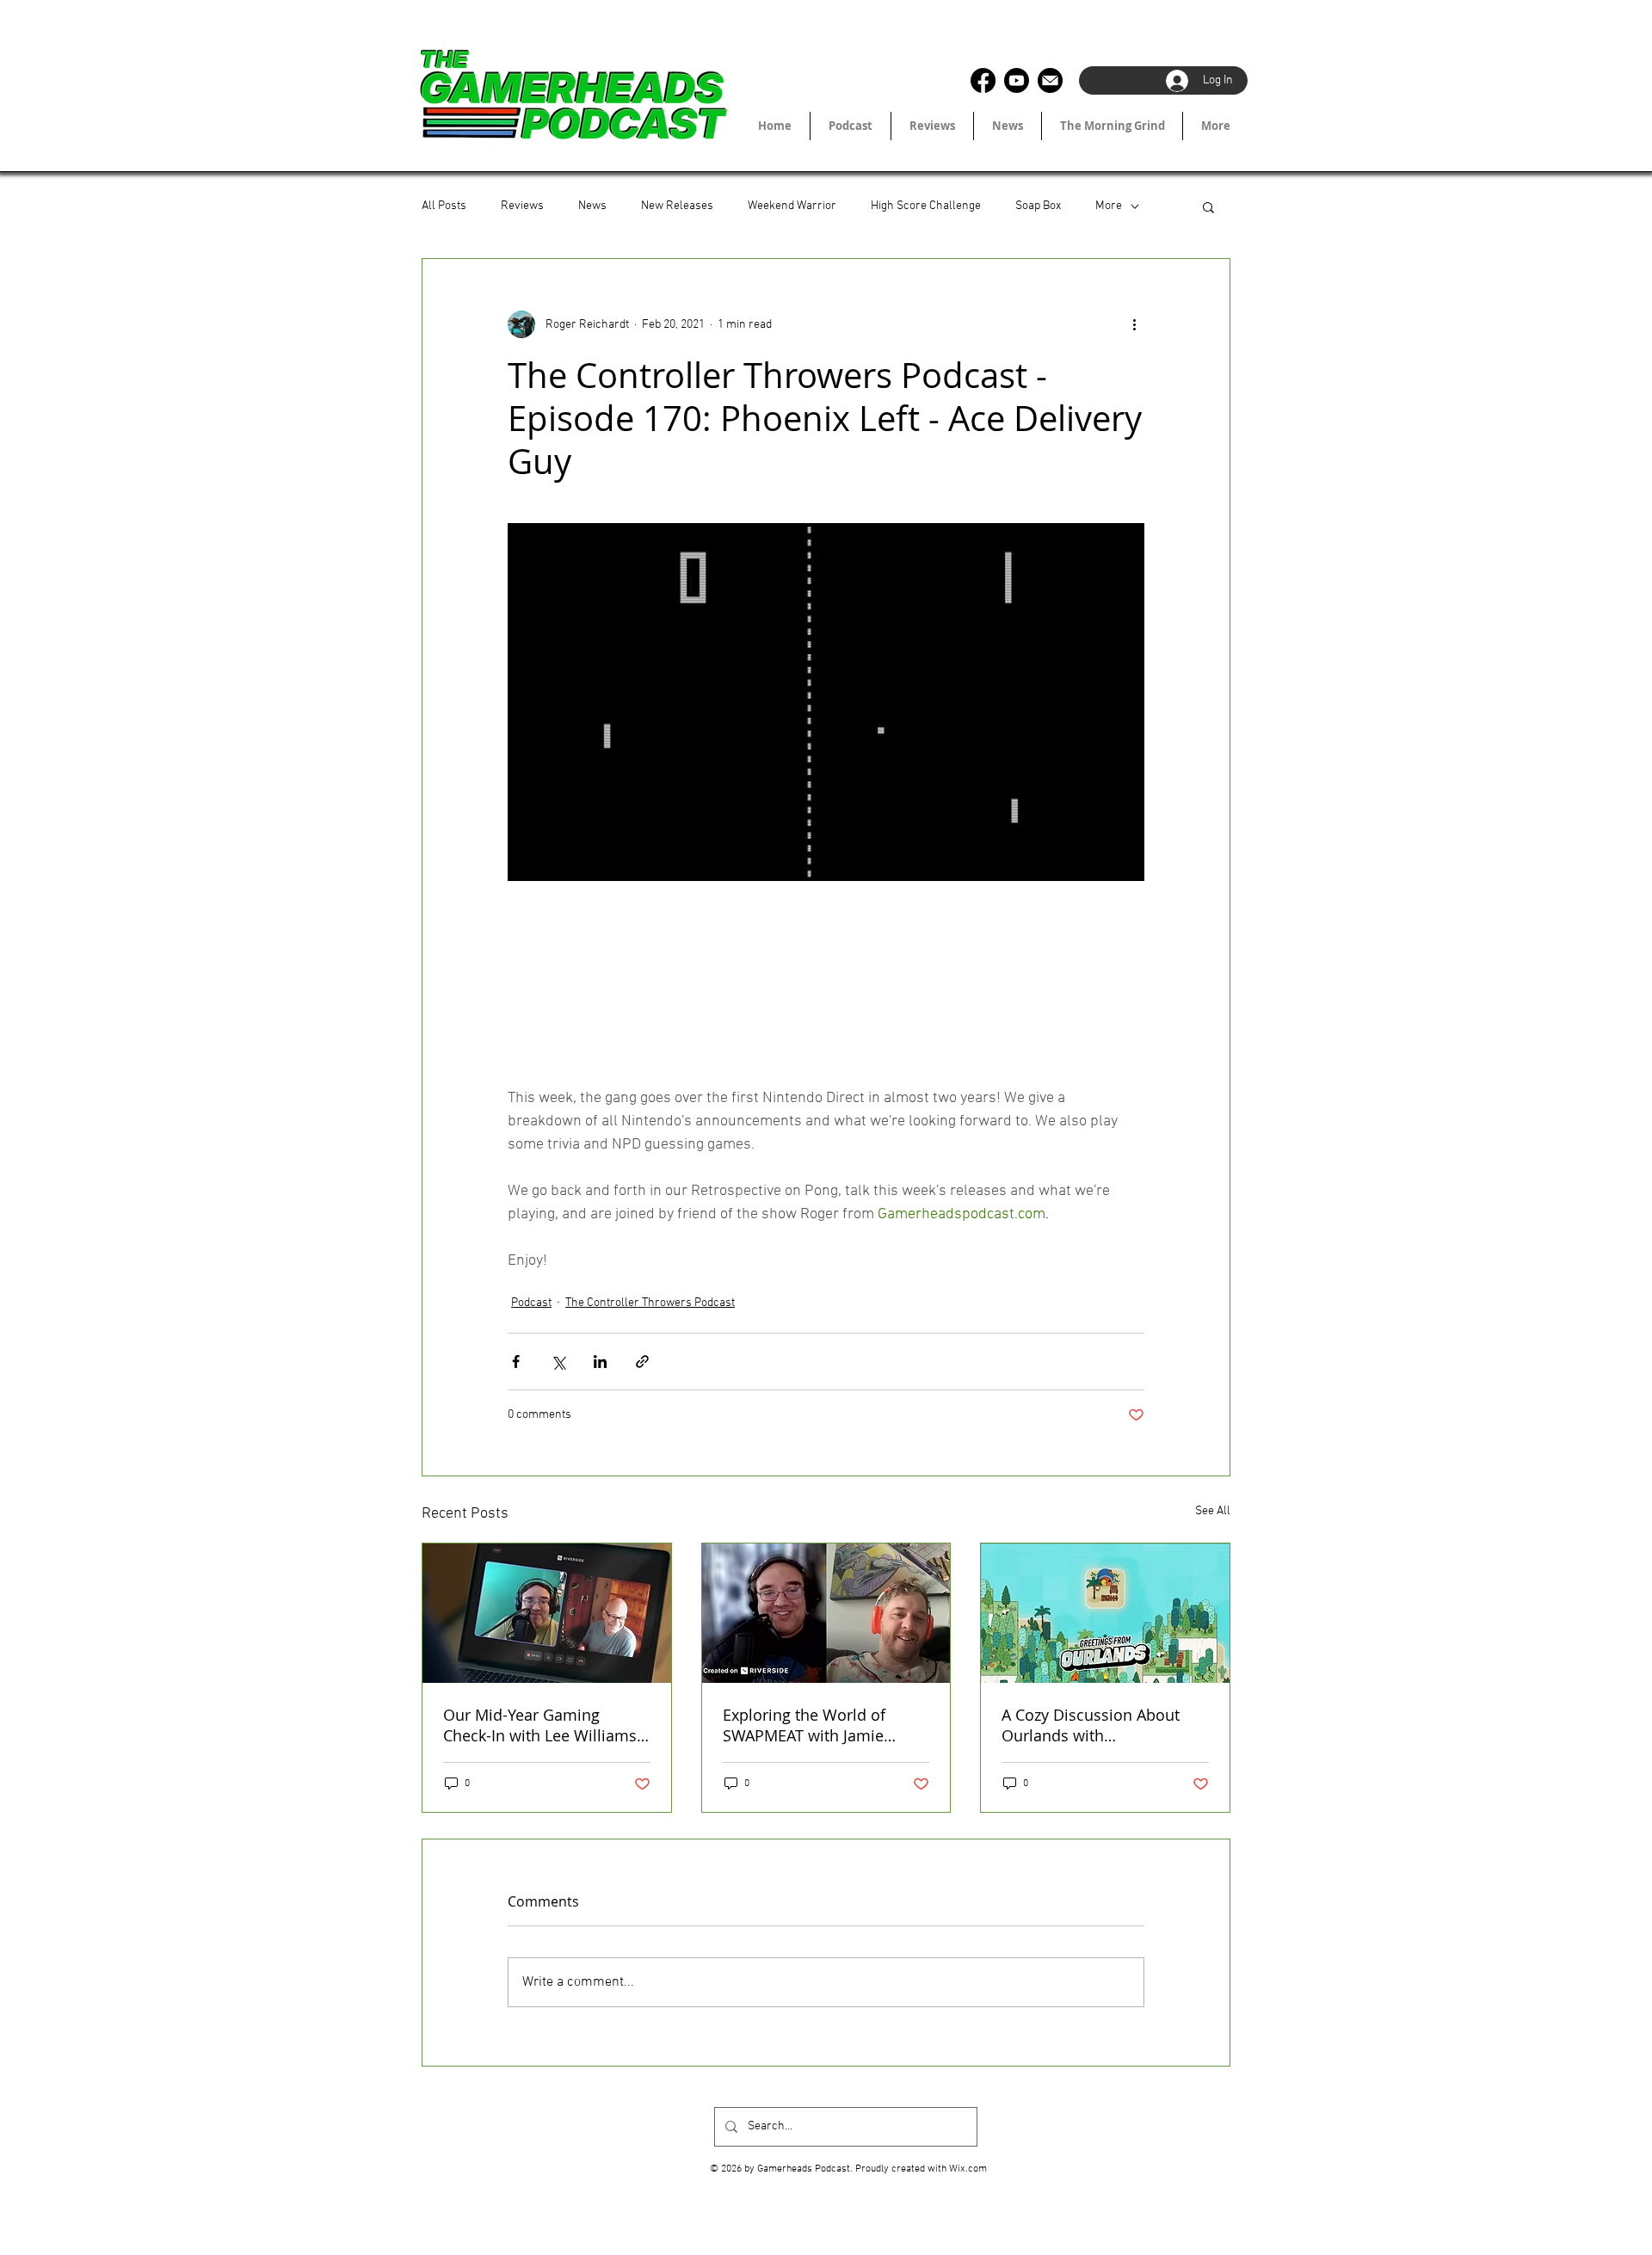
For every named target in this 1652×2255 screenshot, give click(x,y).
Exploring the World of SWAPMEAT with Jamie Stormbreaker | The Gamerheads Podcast (804, 1725)
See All (1213, 1511)
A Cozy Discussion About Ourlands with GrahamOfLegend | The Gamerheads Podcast (1091, 1725)
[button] (1208, 206)
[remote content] (826, 995)
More (1109, 206)
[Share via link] (642, 1362)
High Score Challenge (926, 206)
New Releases (677, 206)
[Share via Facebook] (516, 1362)
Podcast (531, 1303)
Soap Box (1038, 206)
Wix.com (968, 2169)
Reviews (522, 206)
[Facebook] (983, 80)
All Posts (444, 206)
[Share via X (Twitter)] (558, 1362)
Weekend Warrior (792, 206)
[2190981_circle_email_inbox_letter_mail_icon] (1050, 80)
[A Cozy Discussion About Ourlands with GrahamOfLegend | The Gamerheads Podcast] (1105, 1613)
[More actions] (1134, 324)
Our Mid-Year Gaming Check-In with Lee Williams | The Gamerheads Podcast (546, 1725)
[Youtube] (1017, 80)
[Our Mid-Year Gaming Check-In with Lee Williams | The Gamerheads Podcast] (547, 1613)
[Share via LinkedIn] (600, 1362)
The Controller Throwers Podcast (650, 1303)
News (592, 206)
